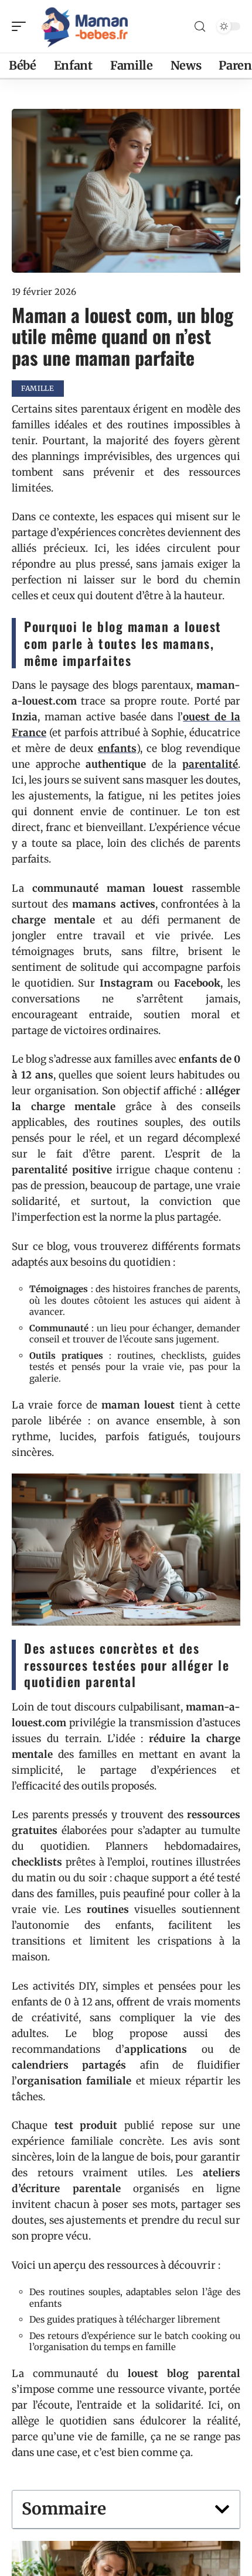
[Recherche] (200, 27)
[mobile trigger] (22, 26)
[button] (222, 2509)
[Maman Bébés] (84, 26)
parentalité (210, 764)
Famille (38, 388)
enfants (117, 748)
